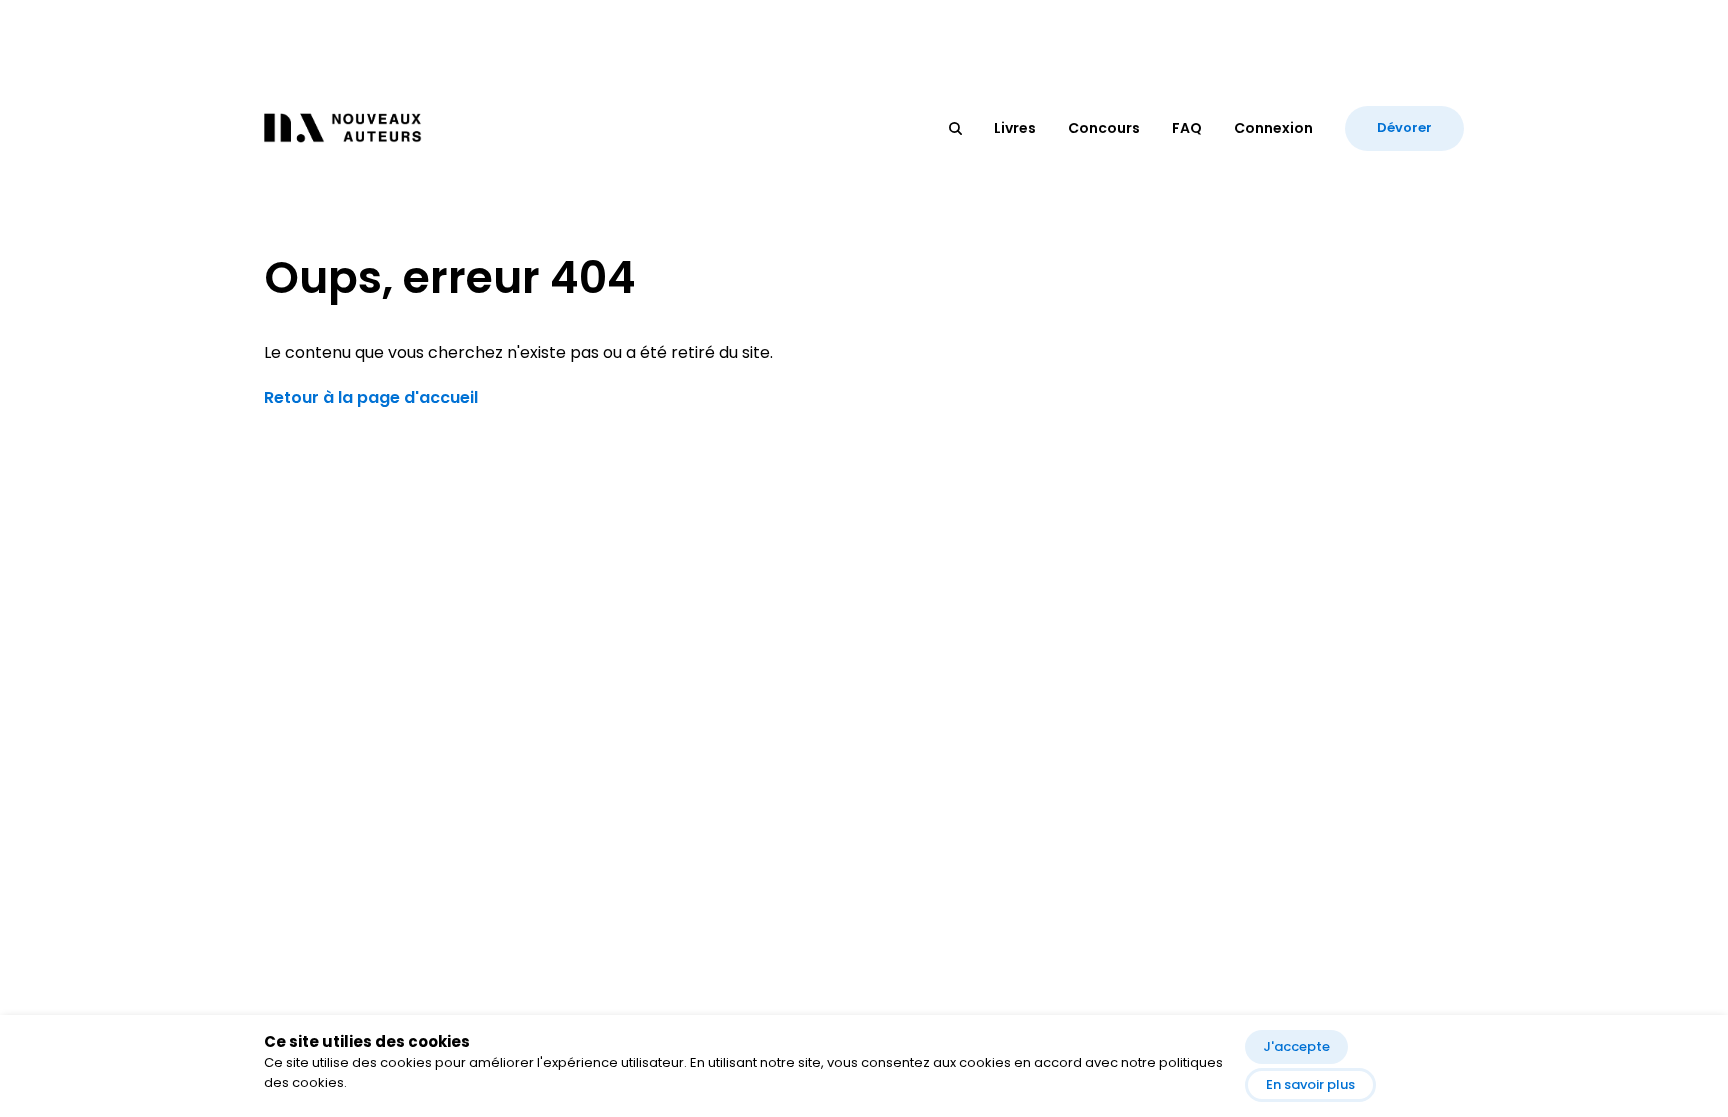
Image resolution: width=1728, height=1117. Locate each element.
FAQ (1187, 128)
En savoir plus (1310, 1084)
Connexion (1273, 128)
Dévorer (1404, 127)
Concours (1104, 128)
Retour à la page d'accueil (371, 397)
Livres (1015, 128)
